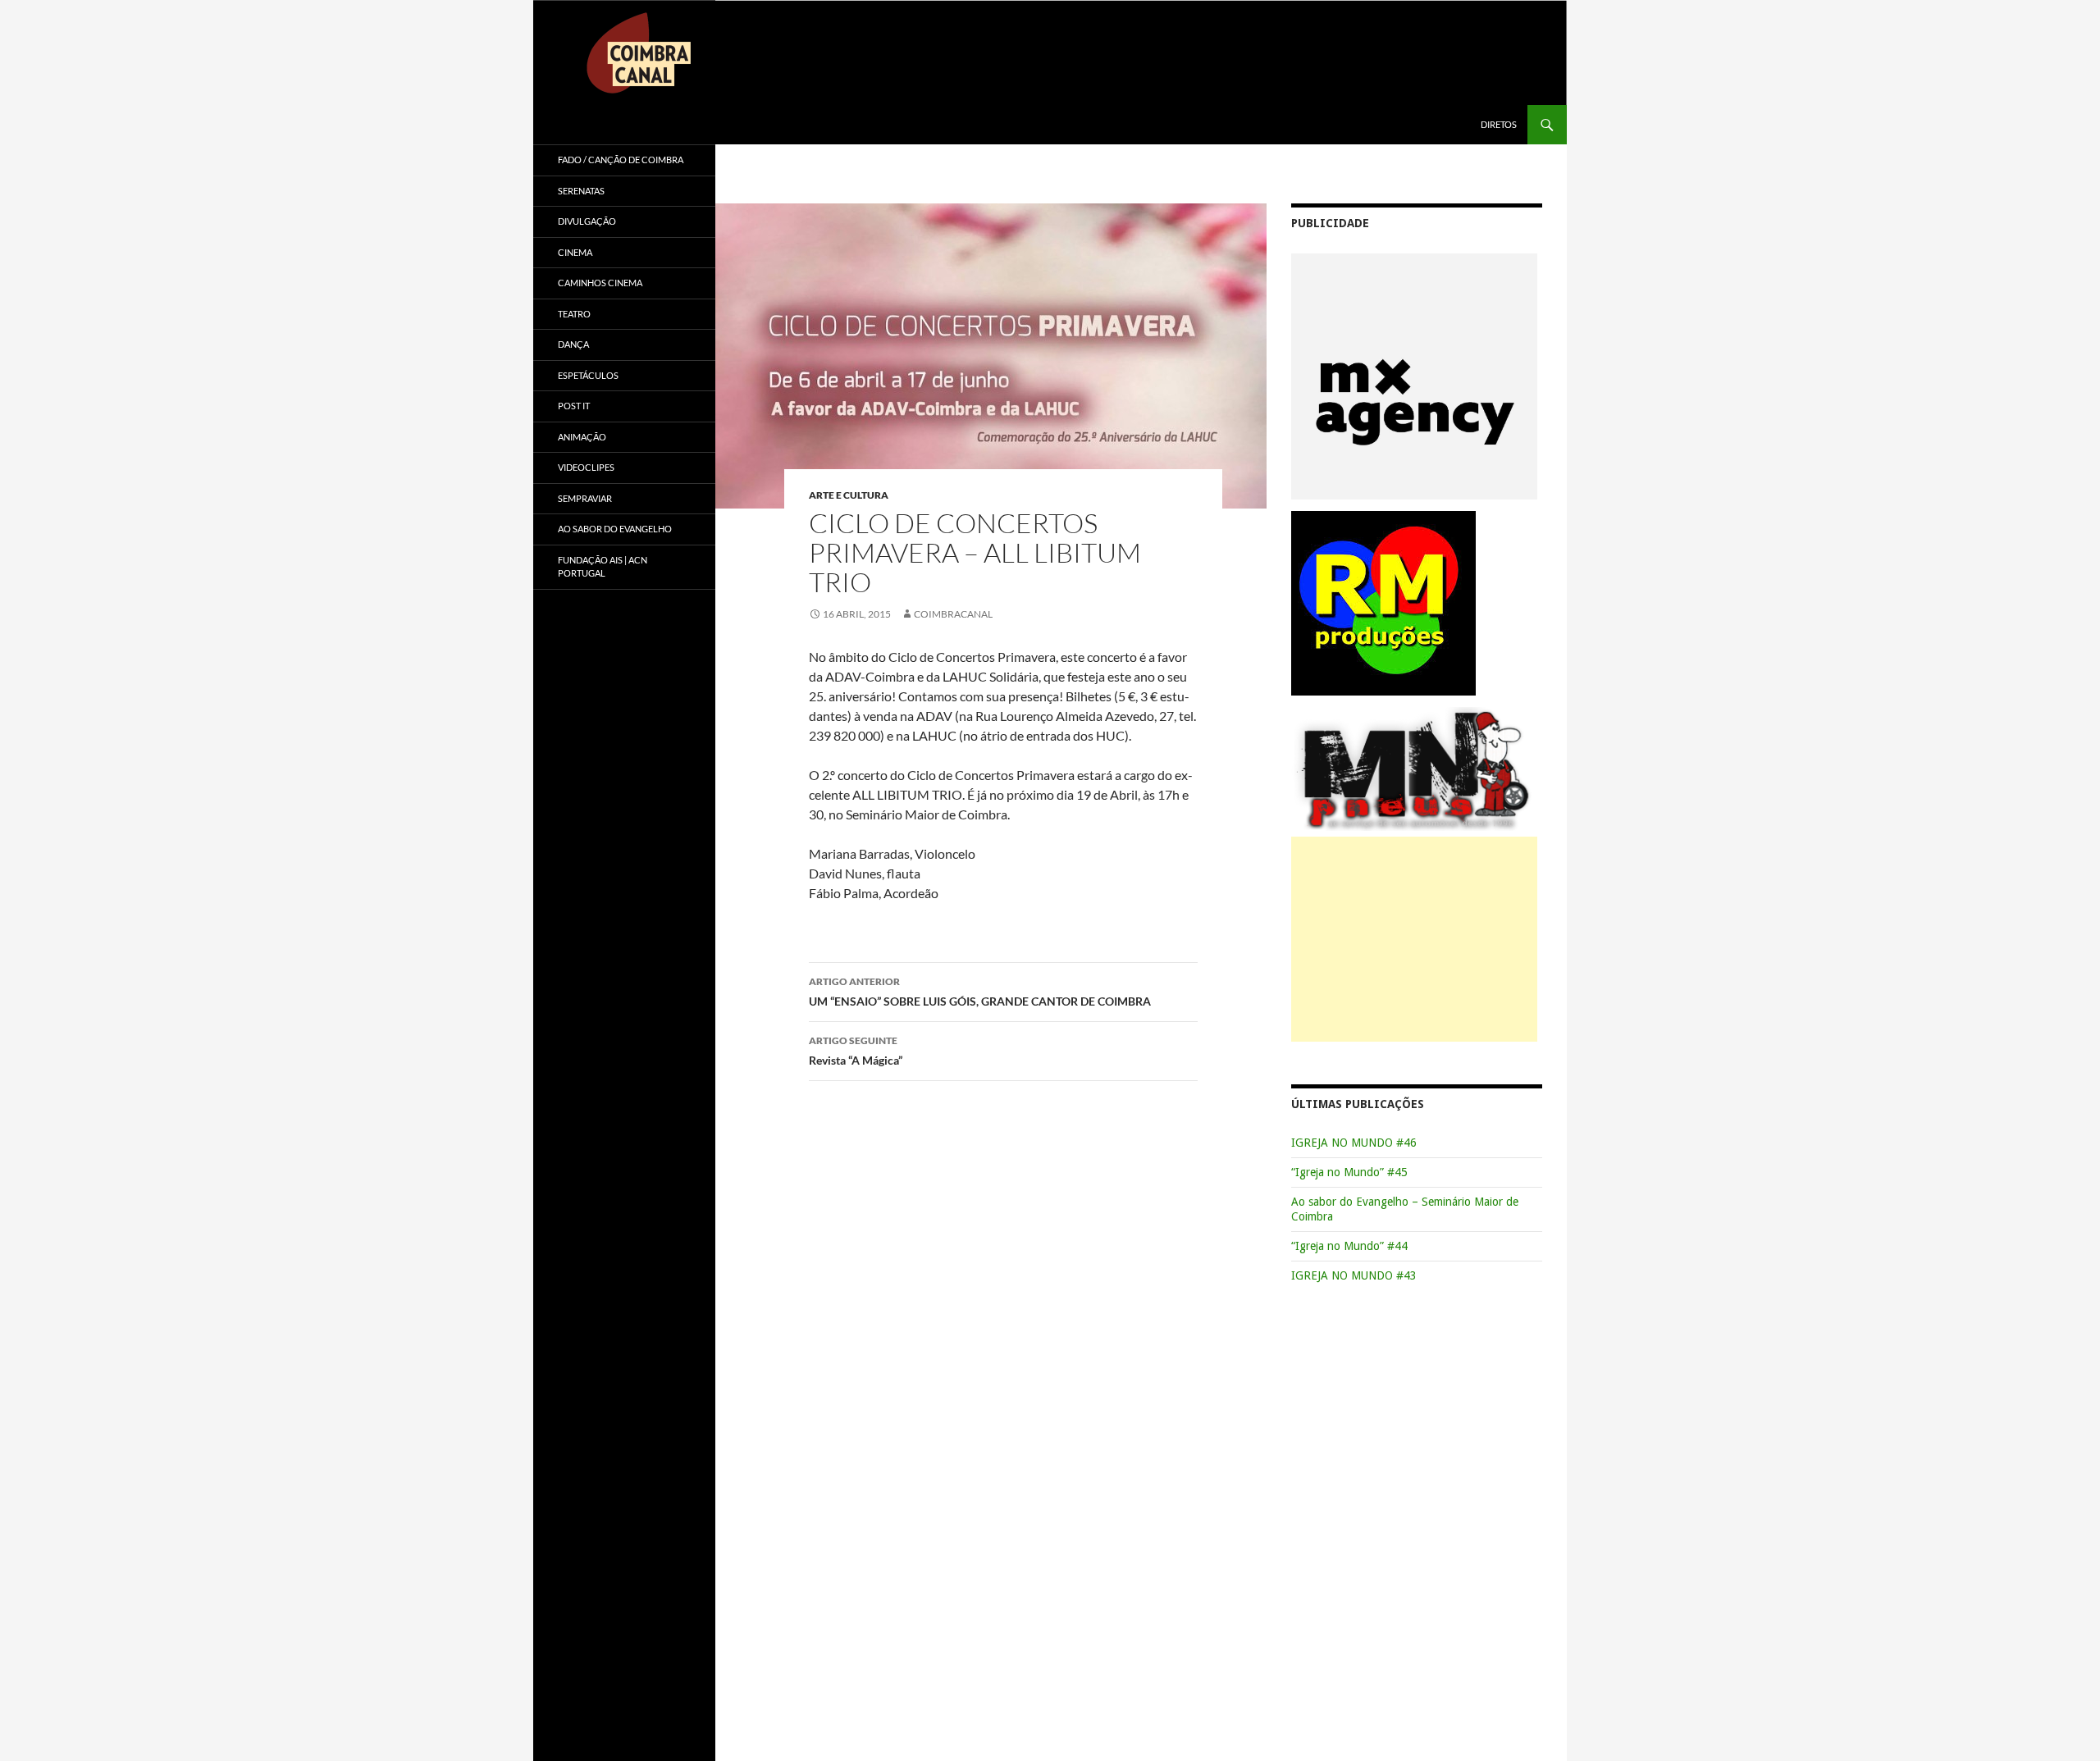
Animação (582, 437)
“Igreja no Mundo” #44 (1349, 1246)
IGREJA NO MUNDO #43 (1354, 1275)
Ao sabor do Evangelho (615, 529)
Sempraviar (585, 498)
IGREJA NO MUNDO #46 (1354, 1143)
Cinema (575, 252)
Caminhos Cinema (600, 283)
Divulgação (587, 221)
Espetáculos (588, 375)
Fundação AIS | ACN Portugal (603, 567)
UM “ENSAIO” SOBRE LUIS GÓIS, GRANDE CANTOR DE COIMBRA (980, 992)
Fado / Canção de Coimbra (621, 160)
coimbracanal (953, 614)
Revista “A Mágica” (856, 1051)
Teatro (574, 314)
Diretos (1499, 124)
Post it (574, 406)
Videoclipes (586, 467)
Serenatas (581, 191)
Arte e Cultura (849, 495)
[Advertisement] (1414, 939)
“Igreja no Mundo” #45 (1349, 1172)
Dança (573, 344)
